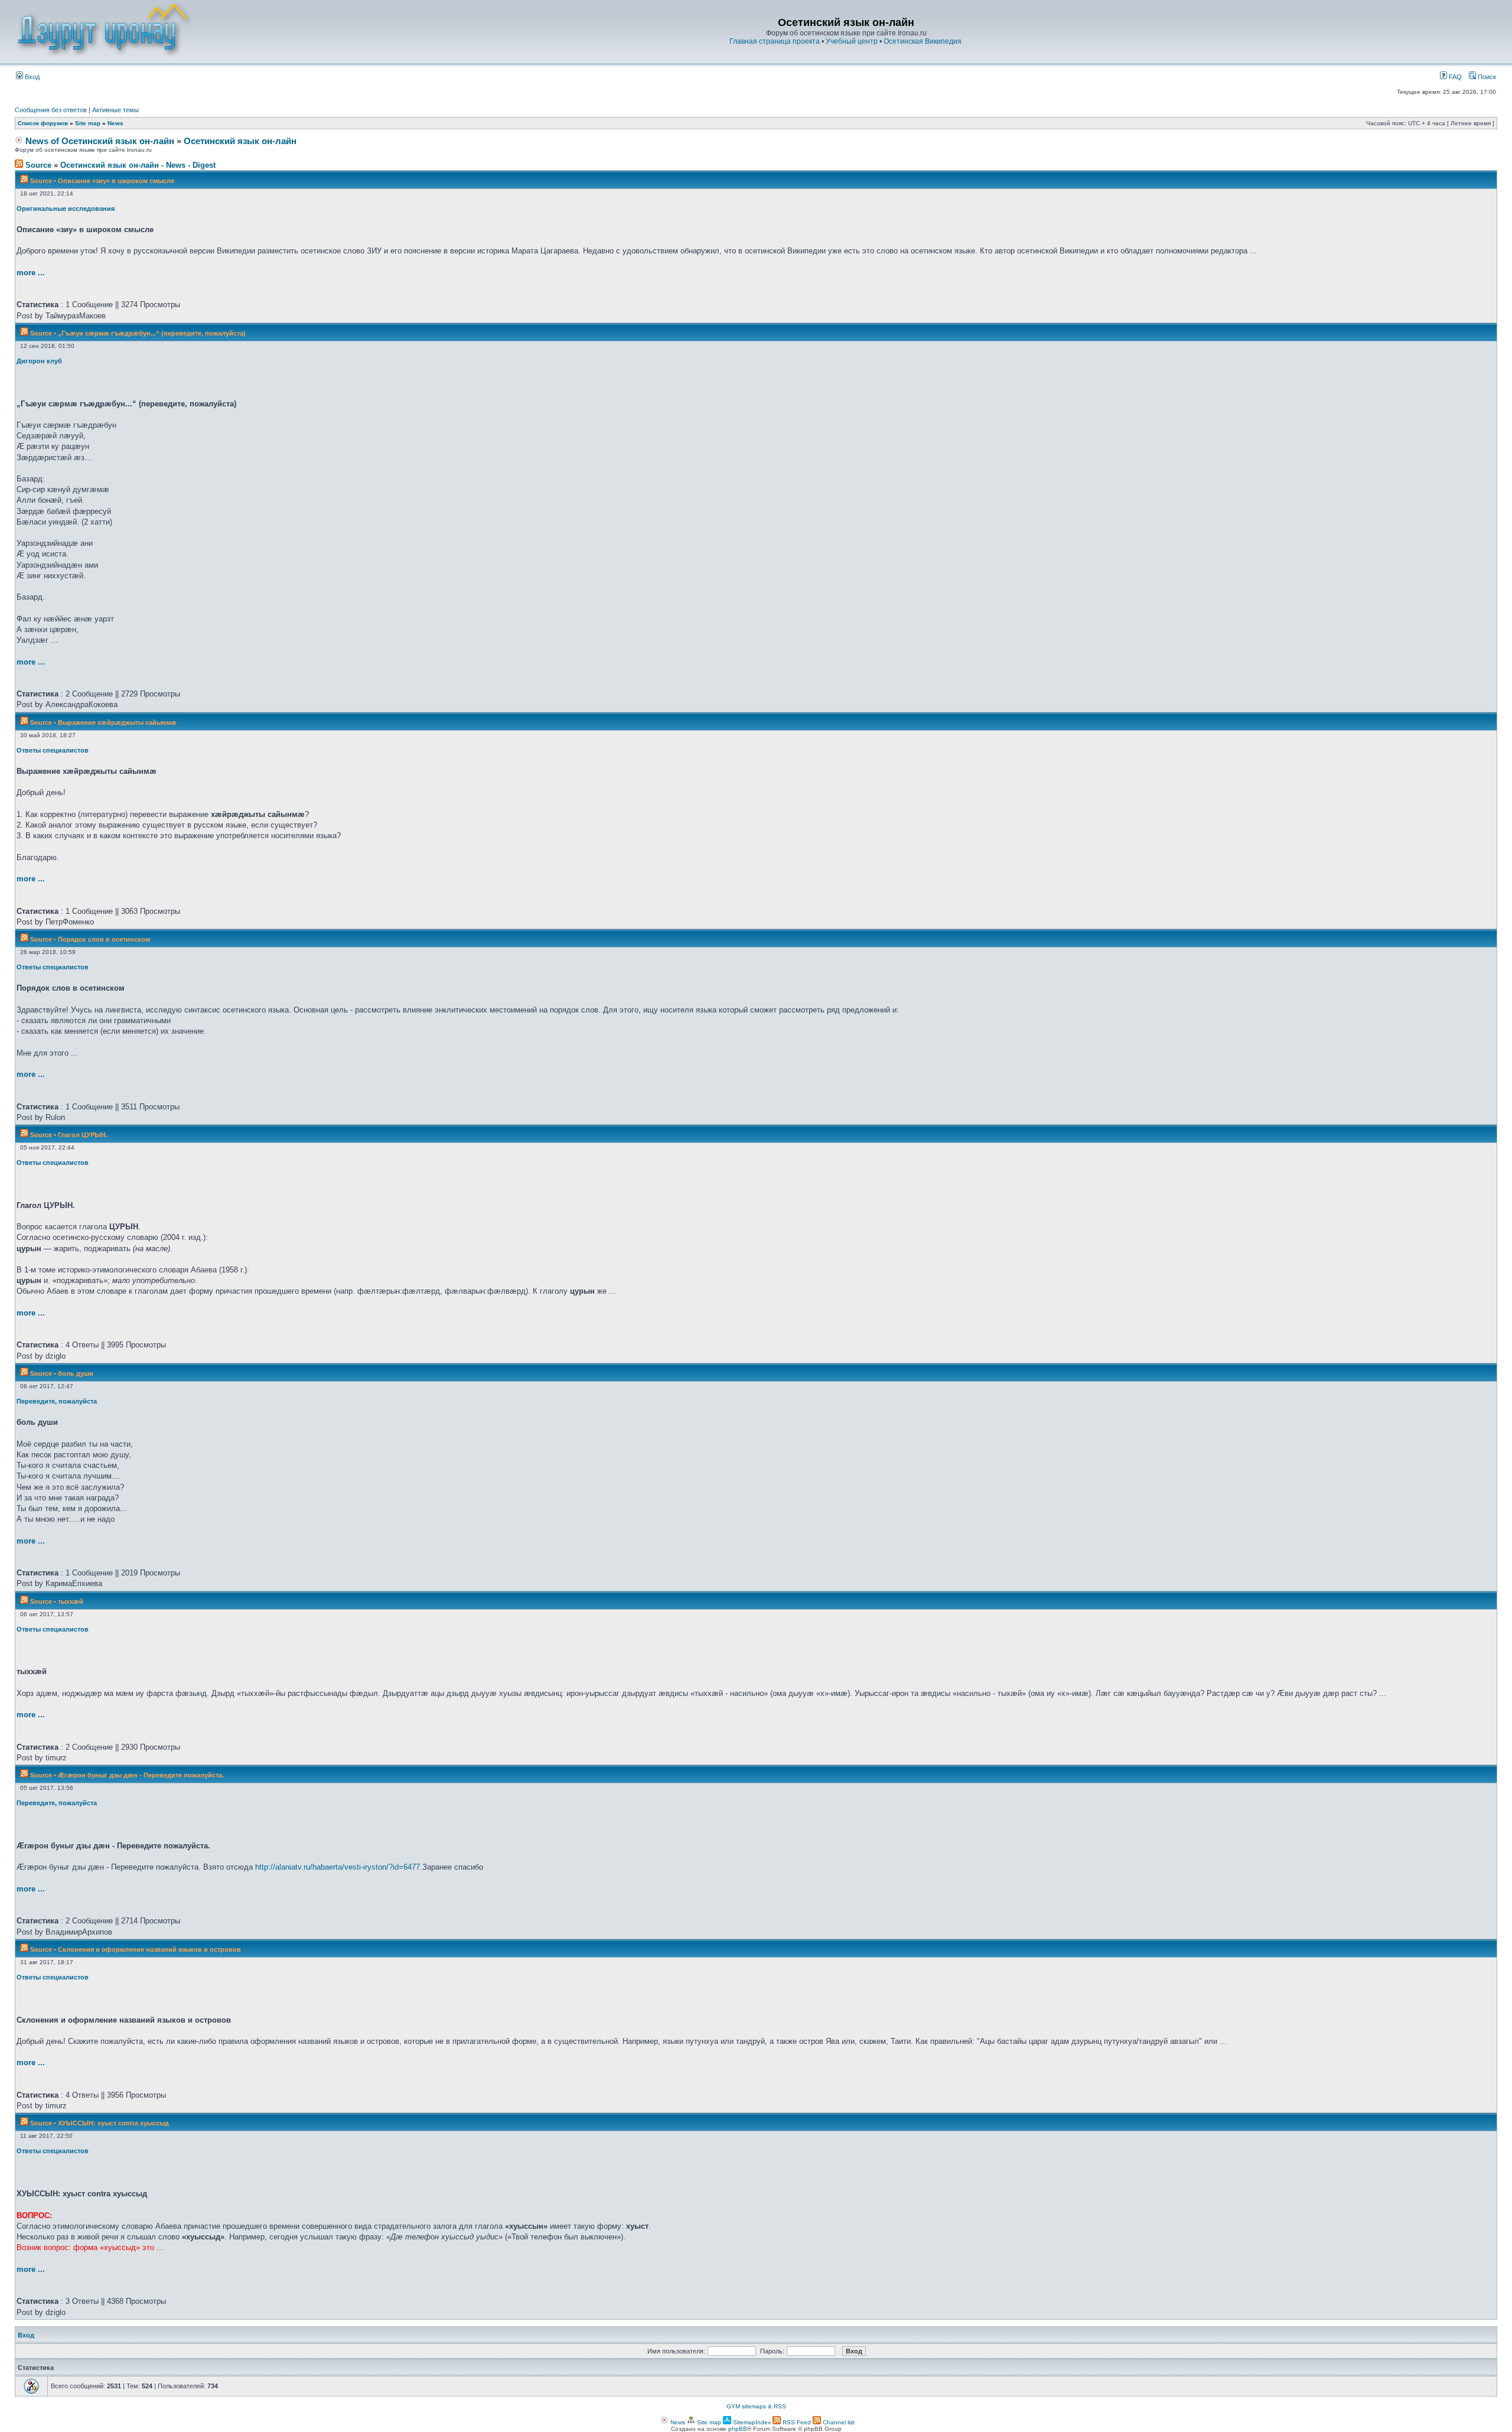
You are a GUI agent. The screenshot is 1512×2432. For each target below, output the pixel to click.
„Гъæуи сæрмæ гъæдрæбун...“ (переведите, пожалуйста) (152, 333)
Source (37, 165)
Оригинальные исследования (66, 209)
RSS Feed (796, 2422)
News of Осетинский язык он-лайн (99, 141)
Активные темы (115, 110)
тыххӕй (71, 1601)
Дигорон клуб (39, 361)
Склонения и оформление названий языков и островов (149, 1949)
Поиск (1486, 77)
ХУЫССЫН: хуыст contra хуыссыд (113, 2123)
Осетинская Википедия (923, 41)
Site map (88, 123)
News (115, 123)
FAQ (1454, 77)
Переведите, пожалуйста (57, 1401)
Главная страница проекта (775, 41)
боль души (76, 1373)
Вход (31, 77)
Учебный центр (852, 41)
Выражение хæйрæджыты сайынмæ (117, 722)
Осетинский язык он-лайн (240, 141)
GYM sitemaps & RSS (756, 2406)
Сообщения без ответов (51, 110)
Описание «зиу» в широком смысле (116, 181)
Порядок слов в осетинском (104, 939)
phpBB (738, 2429)
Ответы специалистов (53, 750)
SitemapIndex (751, 2422)
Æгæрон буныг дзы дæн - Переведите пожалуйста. (141, 1775)
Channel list (838, 2422)
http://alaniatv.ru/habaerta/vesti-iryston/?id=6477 (338, 1867)
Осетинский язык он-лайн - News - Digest (138, 165)
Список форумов (43, 123)
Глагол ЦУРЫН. (83, 1135)
